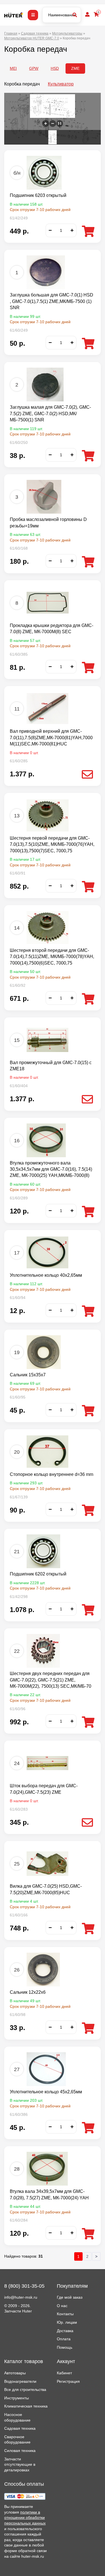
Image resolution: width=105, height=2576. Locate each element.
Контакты (65, 2314)
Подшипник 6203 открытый (38, 195)
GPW (34, 68)
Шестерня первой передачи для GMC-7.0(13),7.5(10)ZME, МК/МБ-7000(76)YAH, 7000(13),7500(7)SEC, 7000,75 (52, 844)
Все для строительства (25, 2390)
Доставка (65, 2331)
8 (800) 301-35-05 (24, 2286)
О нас (62, 2306)
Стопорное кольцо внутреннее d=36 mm (52, 1474)
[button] (46, 123)
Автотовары (15, 2373)
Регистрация (68, 2381)
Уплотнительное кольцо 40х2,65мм (46, 1275)
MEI (13, 68)
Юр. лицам (67, 2322)
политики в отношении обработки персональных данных (25, 2518)
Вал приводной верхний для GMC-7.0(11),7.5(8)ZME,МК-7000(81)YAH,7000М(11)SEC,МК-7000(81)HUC (51, 738)
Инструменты (17, 2398)
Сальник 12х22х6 (28, 1992)
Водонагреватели (20, 2381)
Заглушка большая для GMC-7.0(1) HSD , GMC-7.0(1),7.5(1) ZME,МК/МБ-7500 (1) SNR (52, 301)
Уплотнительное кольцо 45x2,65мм (46, 2092)
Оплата (64, 2339)
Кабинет (64, 2373)
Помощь (65, 2347)
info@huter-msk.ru (21, 2297)
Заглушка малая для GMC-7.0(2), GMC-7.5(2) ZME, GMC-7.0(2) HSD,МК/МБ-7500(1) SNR (50, 413)
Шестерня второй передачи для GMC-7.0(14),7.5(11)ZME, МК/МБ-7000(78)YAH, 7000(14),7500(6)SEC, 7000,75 (52, 957)
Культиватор (61, 84)
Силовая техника (20, 2451)
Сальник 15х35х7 (28, 1375)
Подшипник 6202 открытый (38, 1574)
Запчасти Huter (18, 2311)
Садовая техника (20, 2428)
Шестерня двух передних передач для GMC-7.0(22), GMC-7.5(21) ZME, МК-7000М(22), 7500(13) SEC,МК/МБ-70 (51, 1680)
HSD (55, 68)
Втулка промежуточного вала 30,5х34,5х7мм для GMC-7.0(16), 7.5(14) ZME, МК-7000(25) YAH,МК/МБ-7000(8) (51, 1169)
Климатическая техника (26, 2406)
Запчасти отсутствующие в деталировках (20, 2464)
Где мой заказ (70, 2297)
